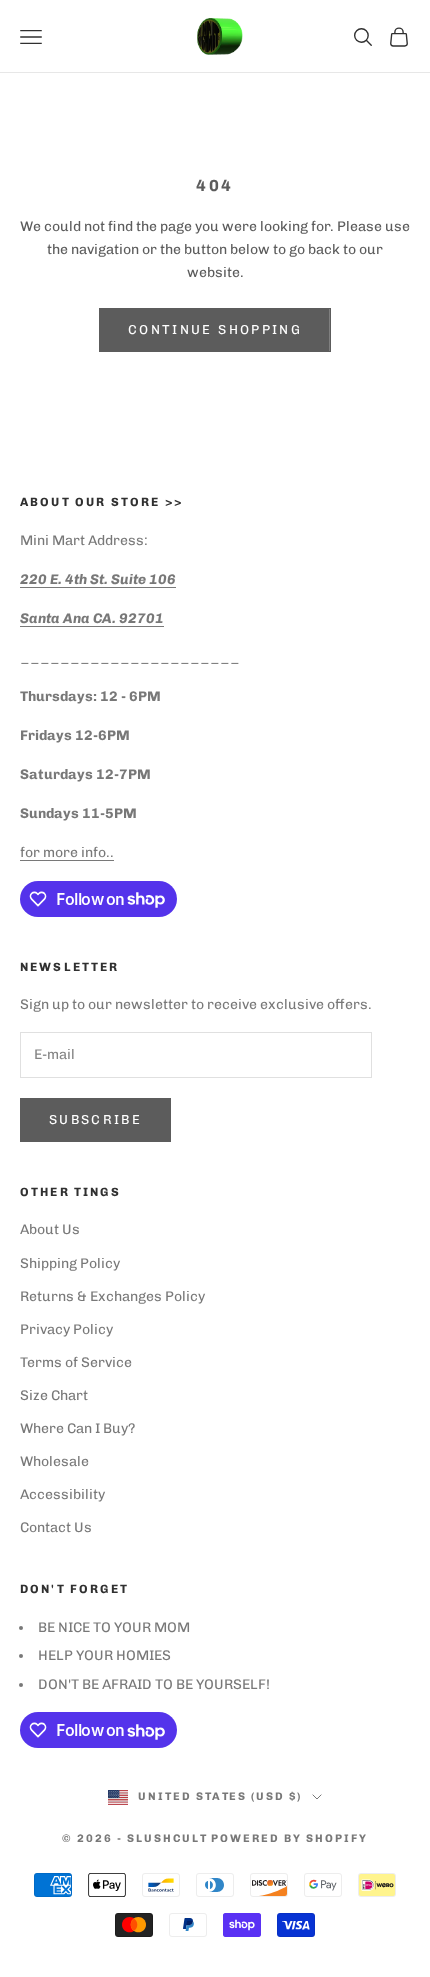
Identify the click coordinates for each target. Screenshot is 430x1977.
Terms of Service (76, 1362)
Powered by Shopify (289, 1838)
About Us (50, 1229)
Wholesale (54, 1461)
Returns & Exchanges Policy (112, 1296)
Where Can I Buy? (77, 1428)
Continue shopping (215, 329)
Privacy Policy (66, 1329)
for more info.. (67, 852)
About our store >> (101, 502)
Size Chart (54, 1395)
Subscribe (95, 1119)
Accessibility (62, 1494)
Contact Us (56, 1527)
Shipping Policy (70, 1263)
